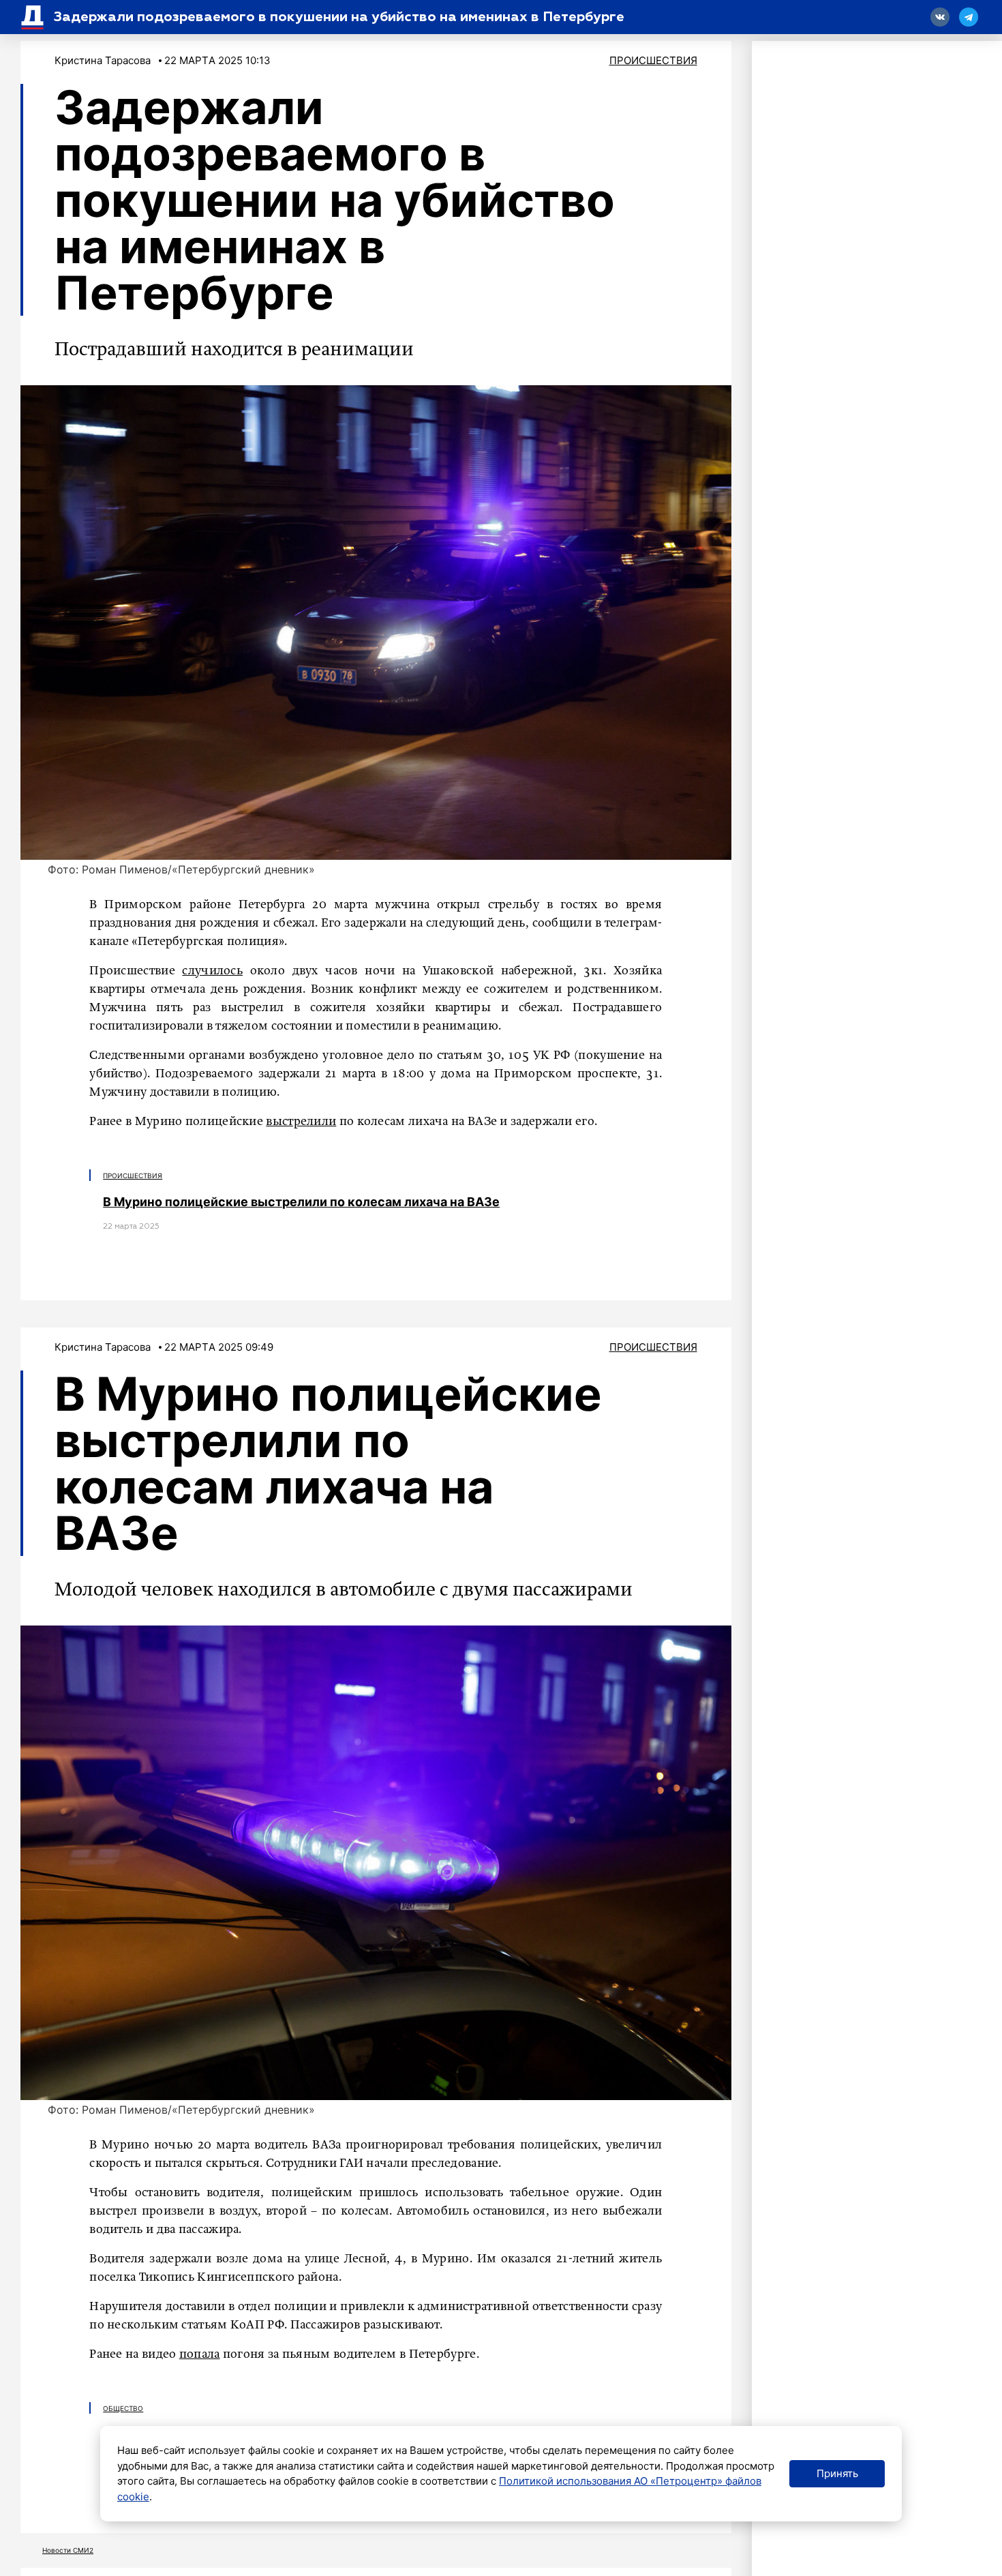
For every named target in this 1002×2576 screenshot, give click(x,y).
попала (200, 2354)
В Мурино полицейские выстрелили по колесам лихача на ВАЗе (301, 1202)
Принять (837, 2473)
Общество (123, 2408)
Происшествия (653, 60)
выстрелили (301, 1122)
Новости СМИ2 (68, 2550)
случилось (212, 971)
